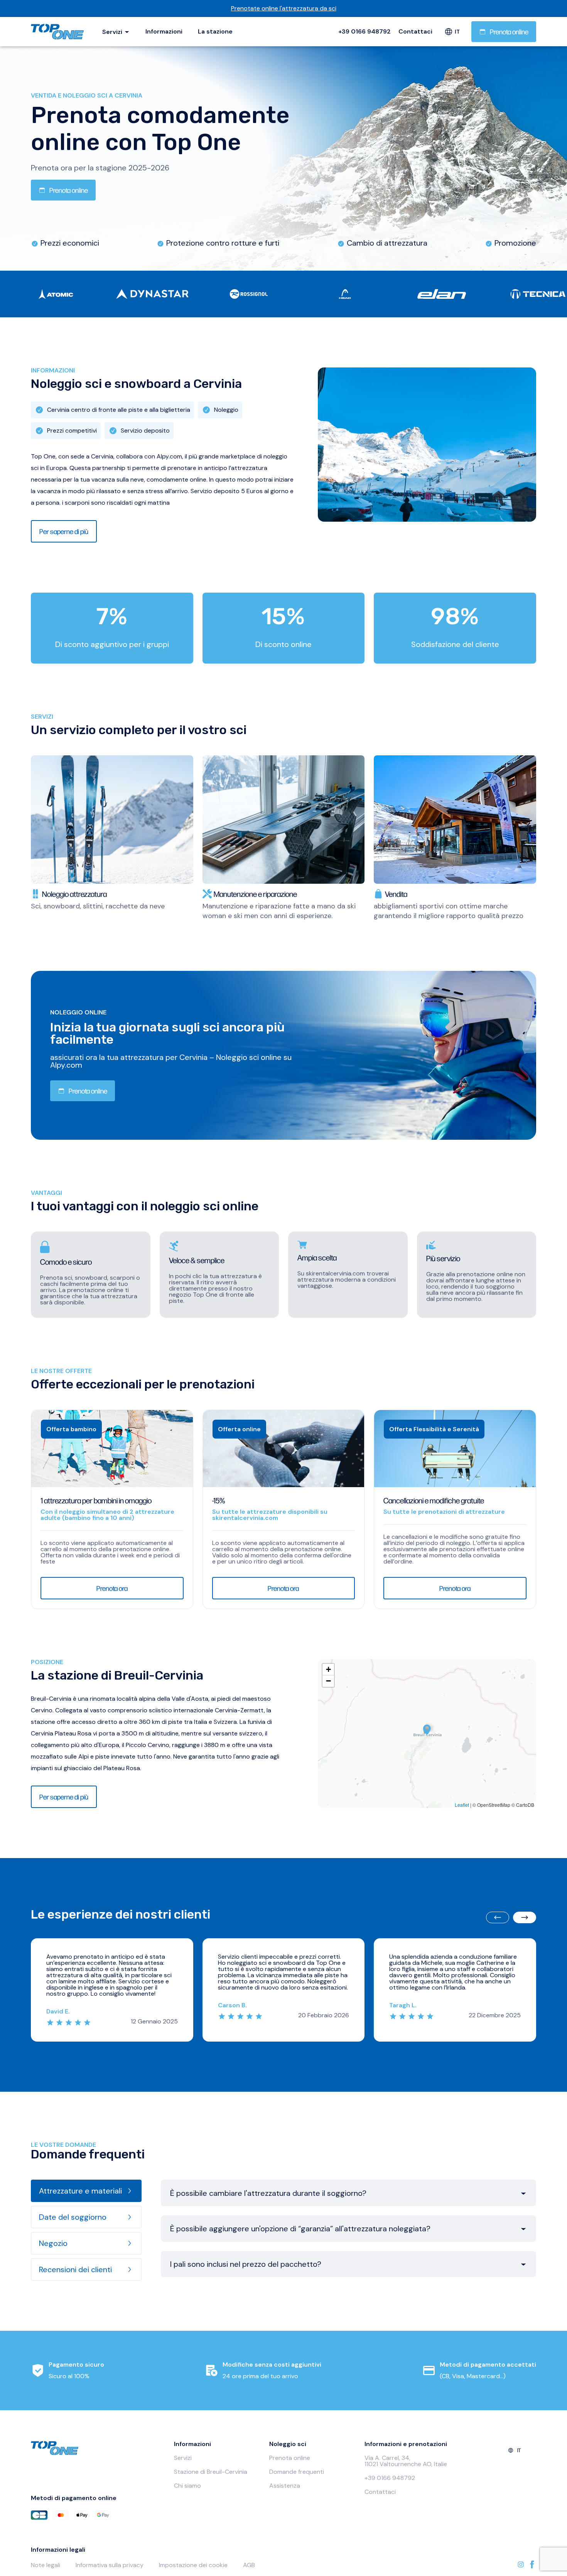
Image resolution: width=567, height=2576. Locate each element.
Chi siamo (187, 2486)
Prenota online (509, 31)
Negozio (53, 2243)
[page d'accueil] (59, 32)
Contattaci (415, 32)
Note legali (46, 2565)
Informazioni (164, 31)
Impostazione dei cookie (193, 2565)
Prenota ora (112, 1588)
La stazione (215, 31)
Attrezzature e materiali (80, 2191)
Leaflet (462, 1805)
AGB (249, 2565)
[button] (427, 1730)
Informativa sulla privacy (110, 2565)
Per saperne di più (64, 531)
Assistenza (285, 2486)
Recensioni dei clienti (75, 2269)
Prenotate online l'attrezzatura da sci (284, 8)
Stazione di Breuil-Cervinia (211, 2472)
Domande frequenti (297, 2472)
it (457, 32)
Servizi (183, 2458)
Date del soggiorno (73, 2217)
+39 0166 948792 (364, 32)
